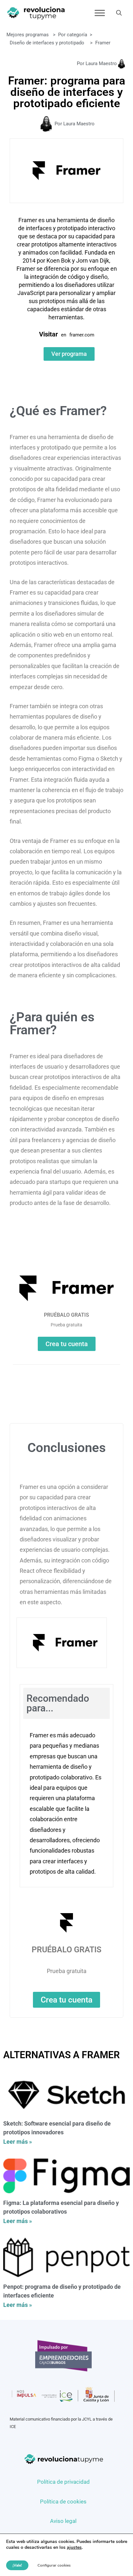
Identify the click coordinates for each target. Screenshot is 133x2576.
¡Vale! (17, 2565)
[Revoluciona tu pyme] (36, 13)
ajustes (74, 2548)
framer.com (82, 335)
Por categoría (73, 35)
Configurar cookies (54, 2565)
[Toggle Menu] (100, 13)
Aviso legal (63, 2521)
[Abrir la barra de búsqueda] (119, 13)
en (64, 335)
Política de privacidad (63, 2482)
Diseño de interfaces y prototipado (47, 43)
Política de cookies (63, 2502)
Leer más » (18, 2142)
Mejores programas (28, 35)
